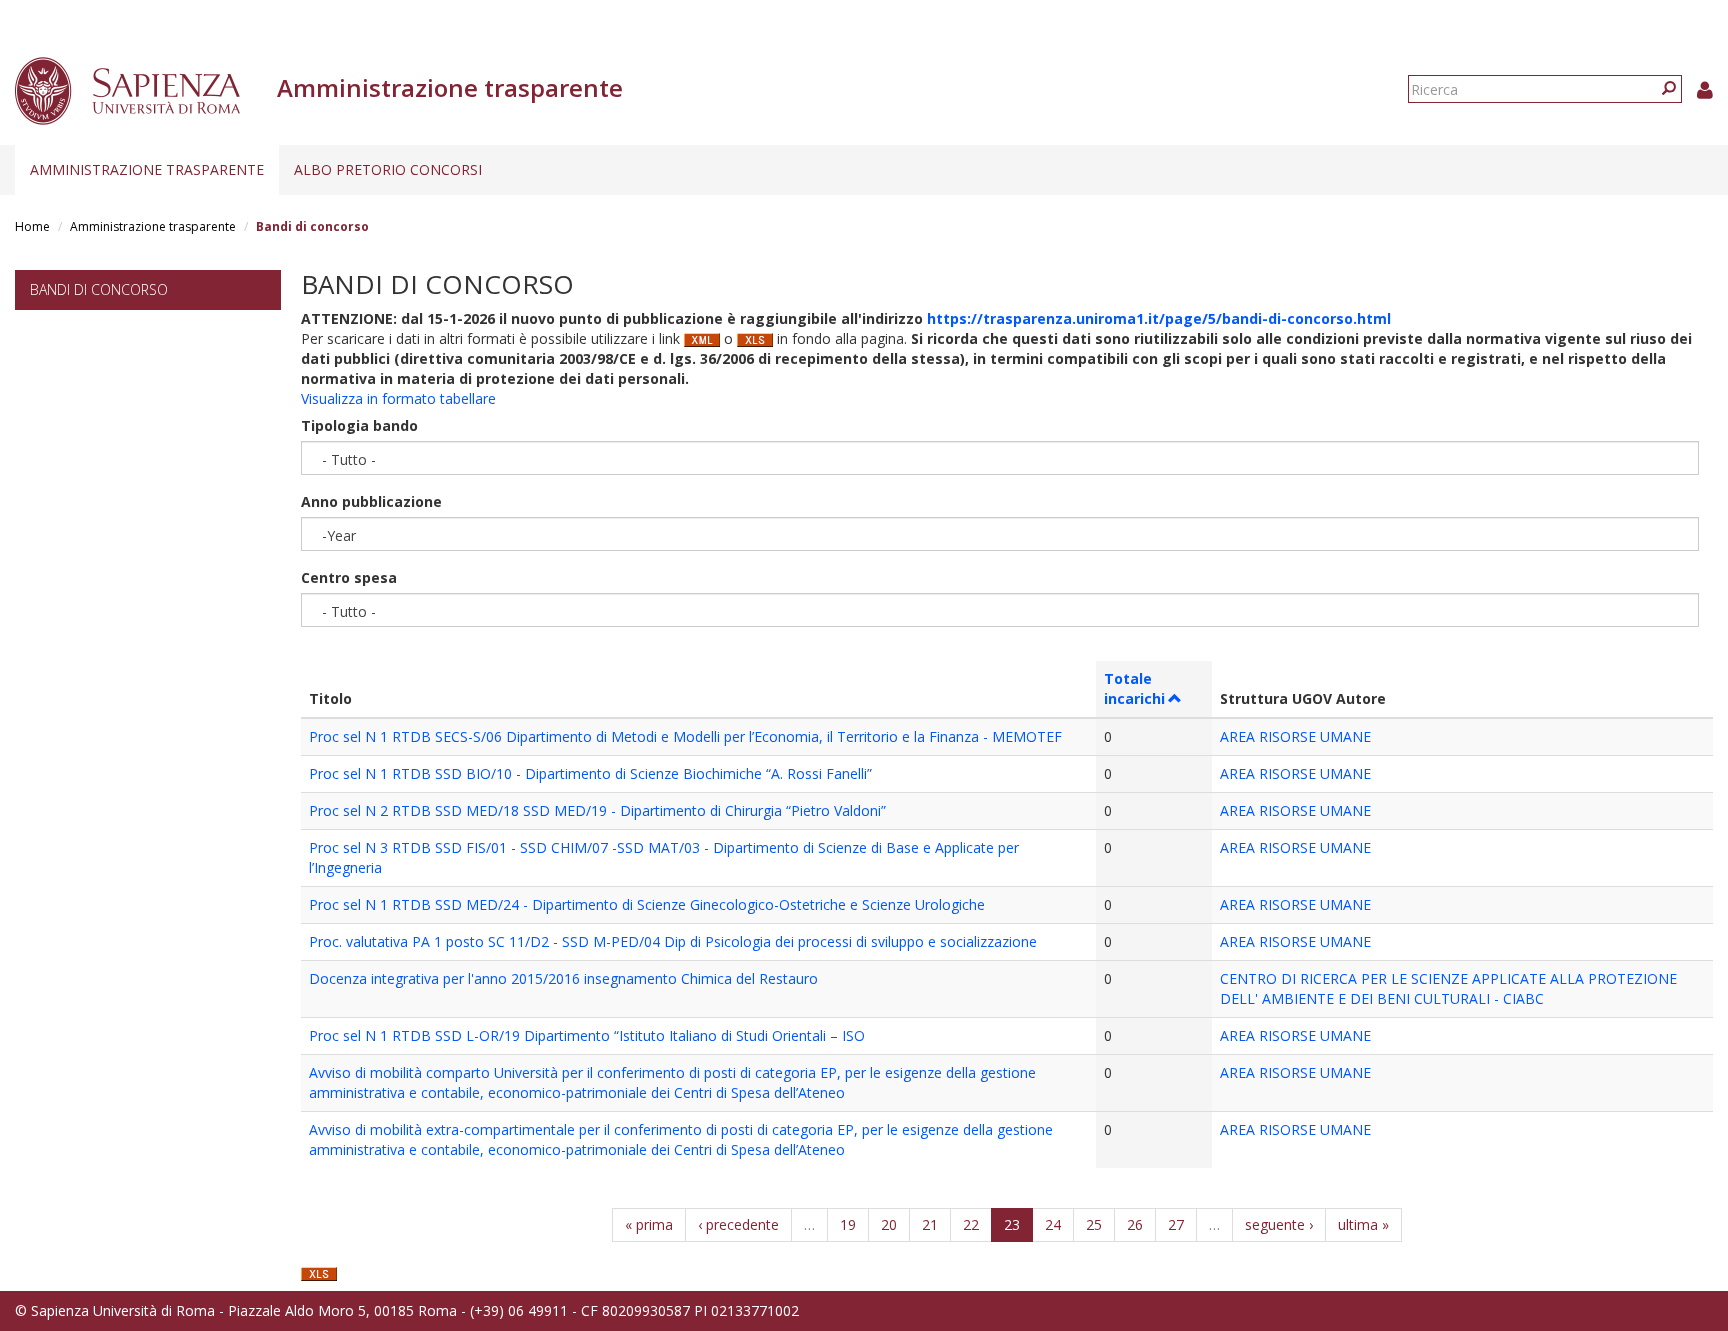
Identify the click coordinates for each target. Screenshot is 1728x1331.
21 (930, 1224)
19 (848, 1224)
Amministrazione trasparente (147, 169)
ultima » (1363, 1224)
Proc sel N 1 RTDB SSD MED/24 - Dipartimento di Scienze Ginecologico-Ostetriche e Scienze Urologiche (647, 904)
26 (1135, 1224)
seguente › (1279, 1224)
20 (889, 1224)
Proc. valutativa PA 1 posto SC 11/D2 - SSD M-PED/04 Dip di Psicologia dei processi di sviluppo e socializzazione (673, 941)
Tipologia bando (359, 425)
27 (1176, 1224)
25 (1094, 1224)
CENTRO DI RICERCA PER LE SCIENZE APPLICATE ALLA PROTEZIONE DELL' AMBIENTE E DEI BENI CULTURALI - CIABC (1448, 988)
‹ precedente (738, 1224)
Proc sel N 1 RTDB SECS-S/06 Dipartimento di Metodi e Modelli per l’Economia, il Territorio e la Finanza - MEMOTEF (685, 736)
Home (32, 226)
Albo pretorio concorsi (388, 169)
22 (971, 1224)
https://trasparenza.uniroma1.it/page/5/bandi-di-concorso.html (1159, 318)
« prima (649, 1224)
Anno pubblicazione (371, 501)
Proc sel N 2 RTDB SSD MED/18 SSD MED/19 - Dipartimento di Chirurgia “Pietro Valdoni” (597, 810)
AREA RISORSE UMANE (1295, 736)
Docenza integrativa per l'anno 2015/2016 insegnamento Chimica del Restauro (563, 978)
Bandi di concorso (99, 289)
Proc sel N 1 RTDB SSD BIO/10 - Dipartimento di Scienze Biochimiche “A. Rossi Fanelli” (590, 773)
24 (1053, 1224)
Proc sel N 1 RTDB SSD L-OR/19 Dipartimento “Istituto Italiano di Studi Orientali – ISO (587, 1035)
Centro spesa (349, 577)
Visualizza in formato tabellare (398, 398)
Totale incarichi (1134, 688)
